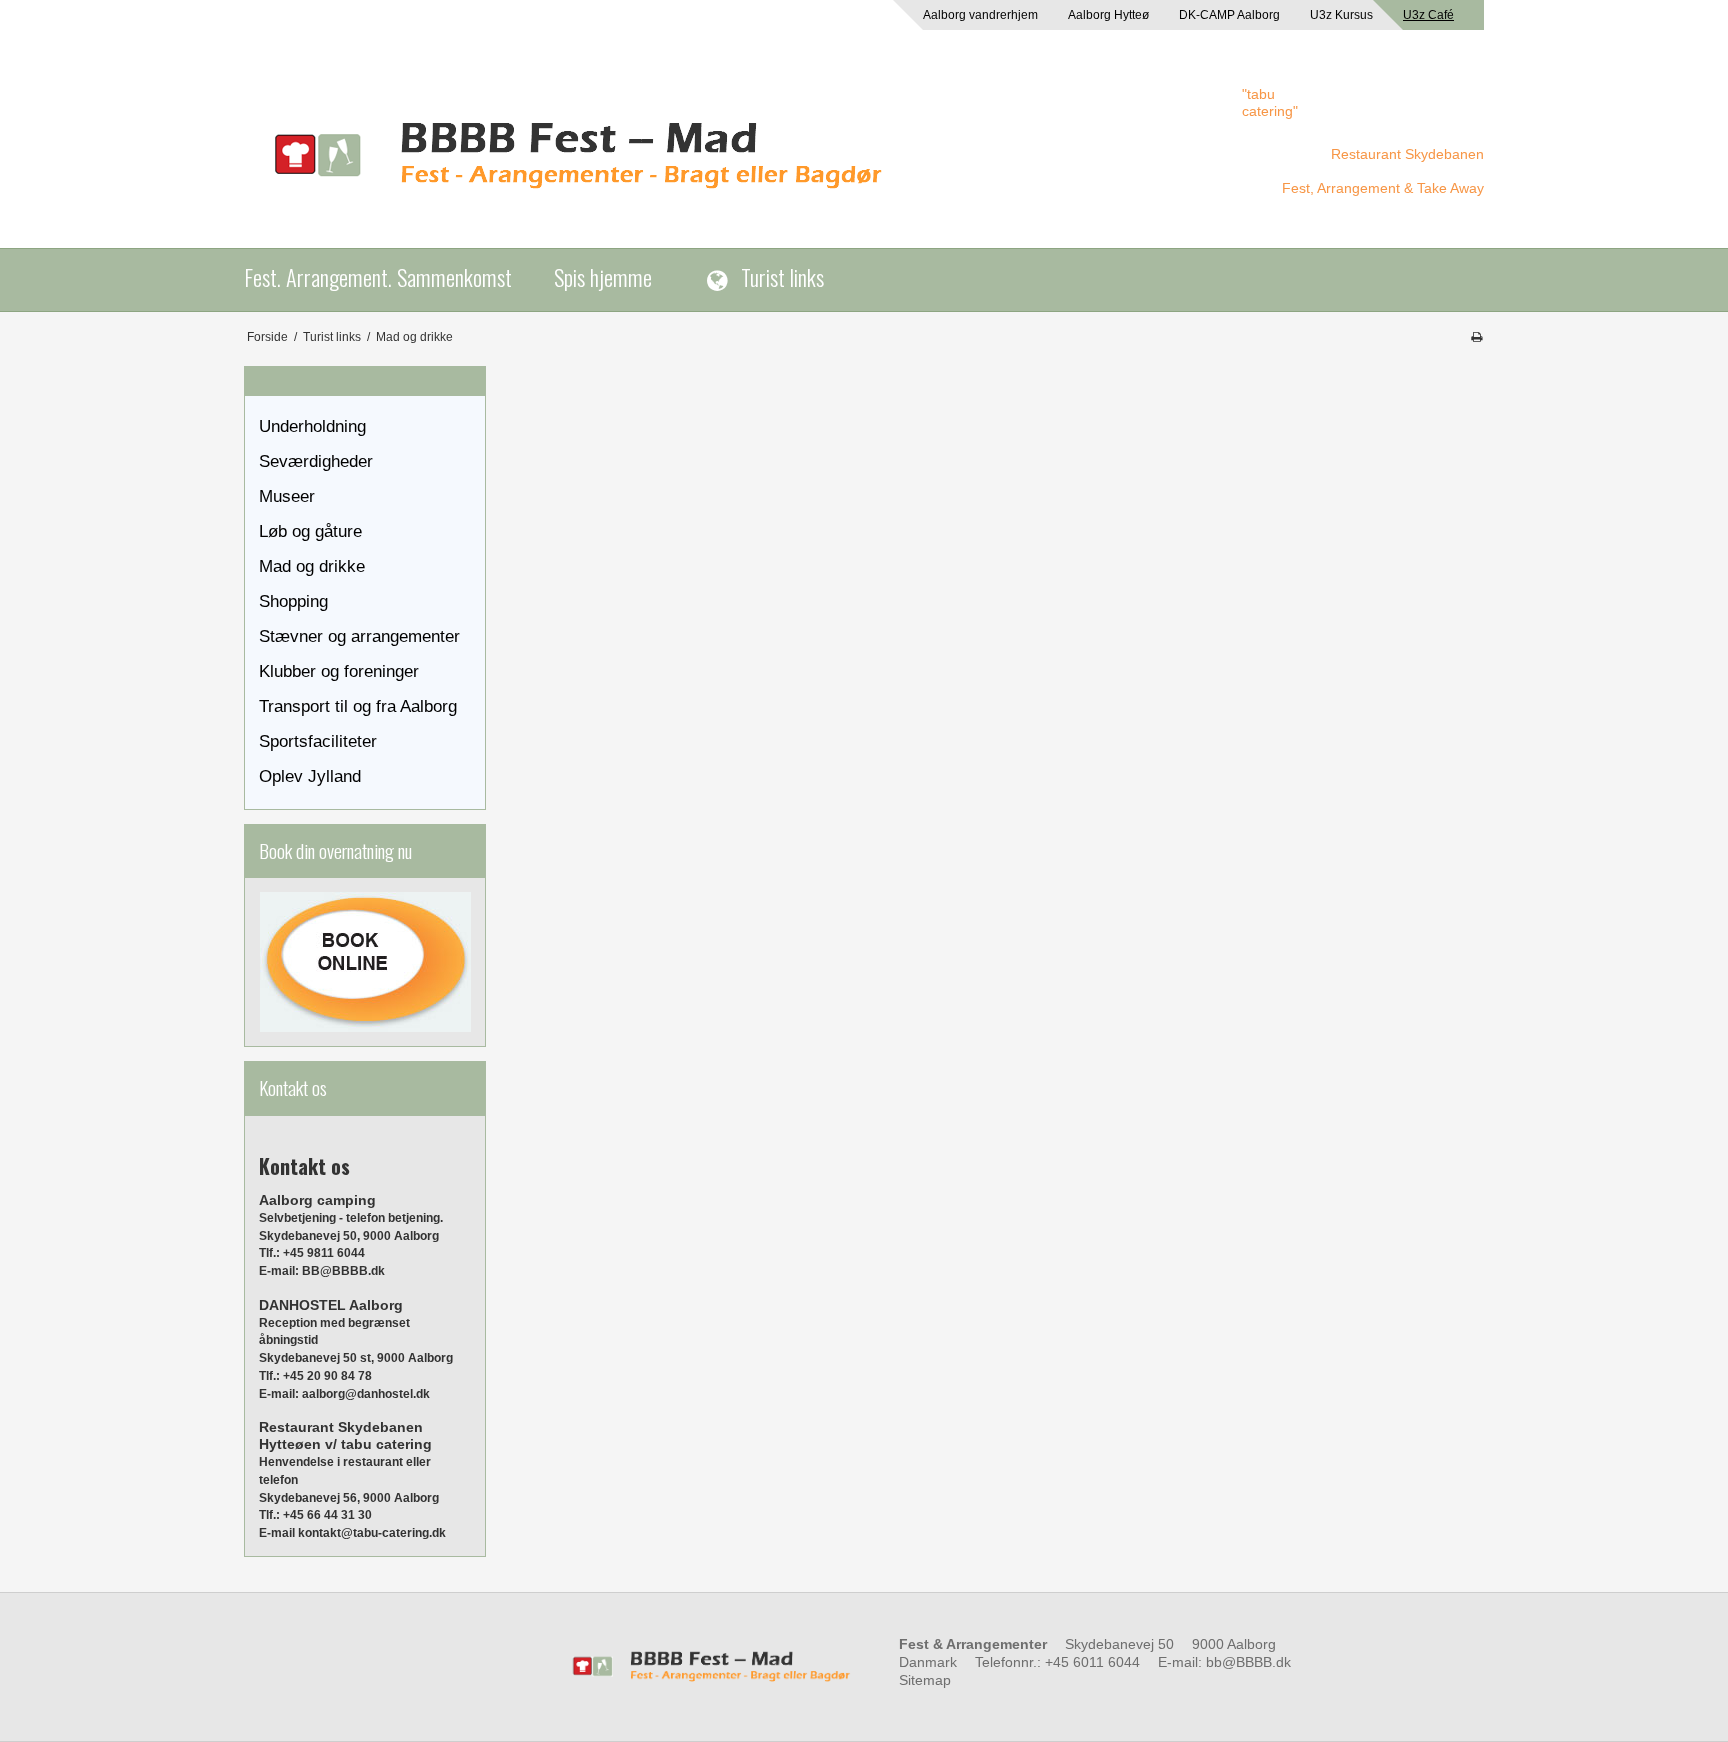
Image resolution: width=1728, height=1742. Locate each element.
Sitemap (925, 1680)
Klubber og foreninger (339, 671)
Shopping (293, 601)
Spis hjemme (603, 276)
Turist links (782, 276)
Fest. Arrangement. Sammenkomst (378, 276)
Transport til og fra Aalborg (358, 706)
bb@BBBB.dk (1248, 1662)
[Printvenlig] (1476, 337)
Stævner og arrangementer (359, 636)
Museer (287, 496)
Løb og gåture (310, 531)
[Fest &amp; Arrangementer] (733, 156)
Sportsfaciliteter (318, 741)
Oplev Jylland (310, 776)
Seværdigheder (316, 461)
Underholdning (312, 426)
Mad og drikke (312, 566)
